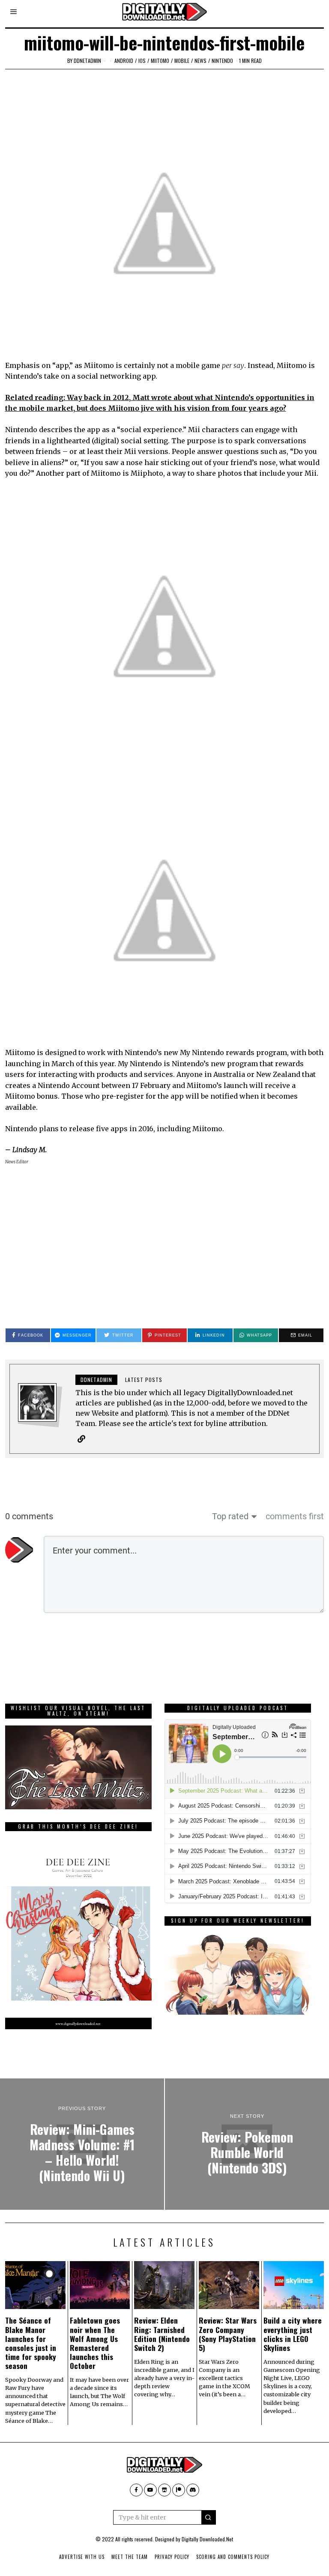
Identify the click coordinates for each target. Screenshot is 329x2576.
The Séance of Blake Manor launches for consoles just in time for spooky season (31, 2343)
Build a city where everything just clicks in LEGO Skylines (293, 2334)
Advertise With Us (82, 2557)
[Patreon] (179, 2490)
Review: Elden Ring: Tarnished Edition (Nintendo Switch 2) (162, 2334)
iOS (142, 61)
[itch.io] (164, 2490)
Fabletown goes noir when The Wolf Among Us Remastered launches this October (95, 2343)
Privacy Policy (172, 2557)
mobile (182, 61)
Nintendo (222, 61)
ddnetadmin (87, 61)
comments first (295, 1516)
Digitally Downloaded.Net (207, 2539)
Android (124, 61)
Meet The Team (130, 2557)
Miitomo (160, 61)
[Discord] (193, 2490)
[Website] (81, 1439)
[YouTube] (150, 2490)
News (200, 61)
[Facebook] (136, 2490)
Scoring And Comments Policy (233, 2557)
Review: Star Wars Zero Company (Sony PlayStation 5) (228, 2334)
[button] (209, 2517)
